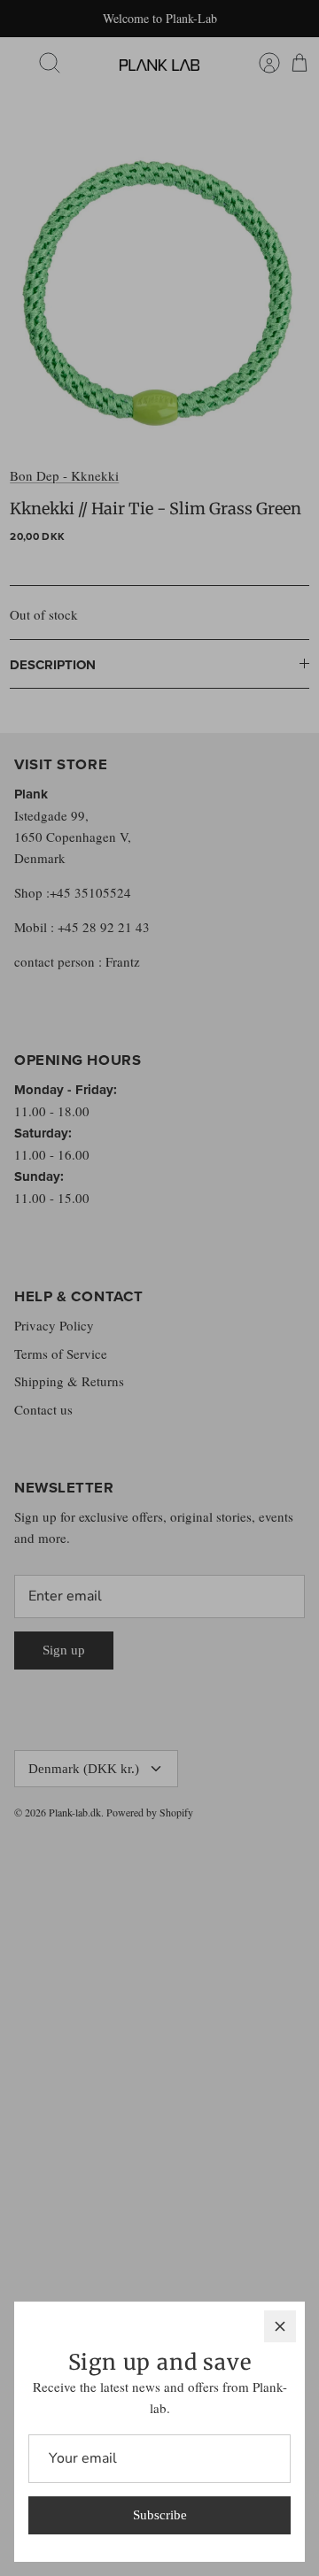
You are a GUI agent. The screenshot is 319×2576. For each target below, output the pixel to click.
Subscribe (160, 2515)
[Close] (280, 2326)
